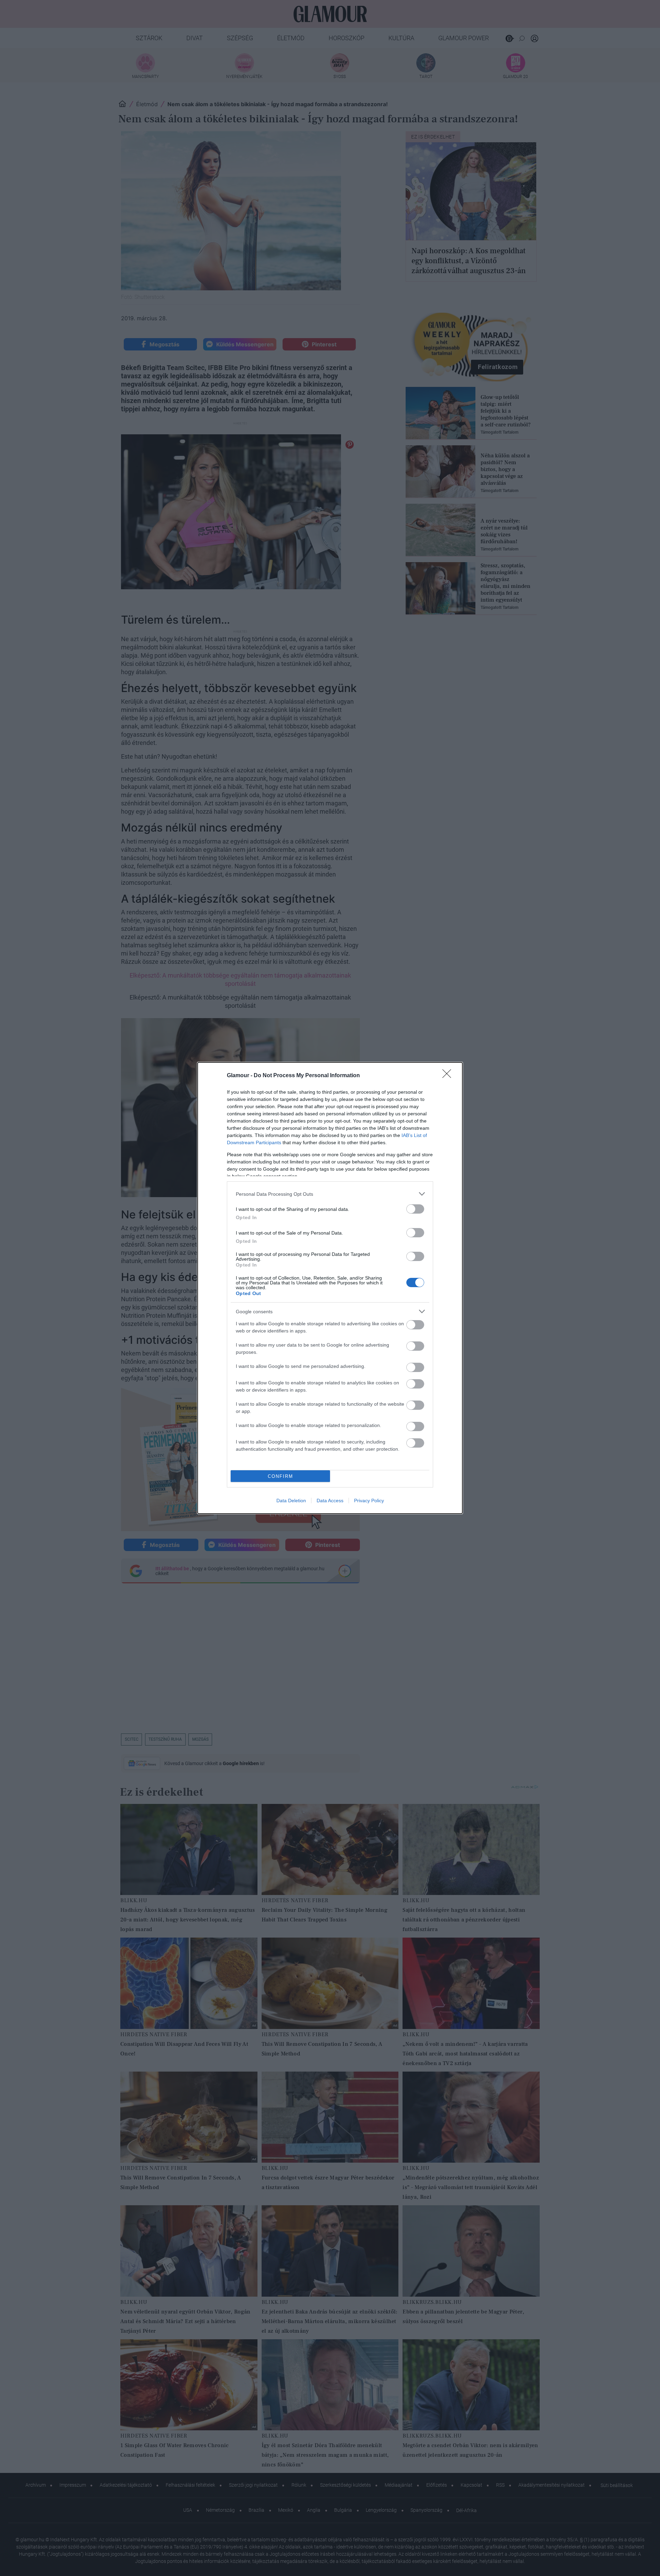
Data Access (330, 1501)
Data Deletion (291, 1501)
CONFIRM (280, 1476)
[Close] (449, 1076)
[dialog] (330, 1288)
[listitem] (330, 1194)
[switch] (415, 1209)
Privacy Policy (369, 1501)
